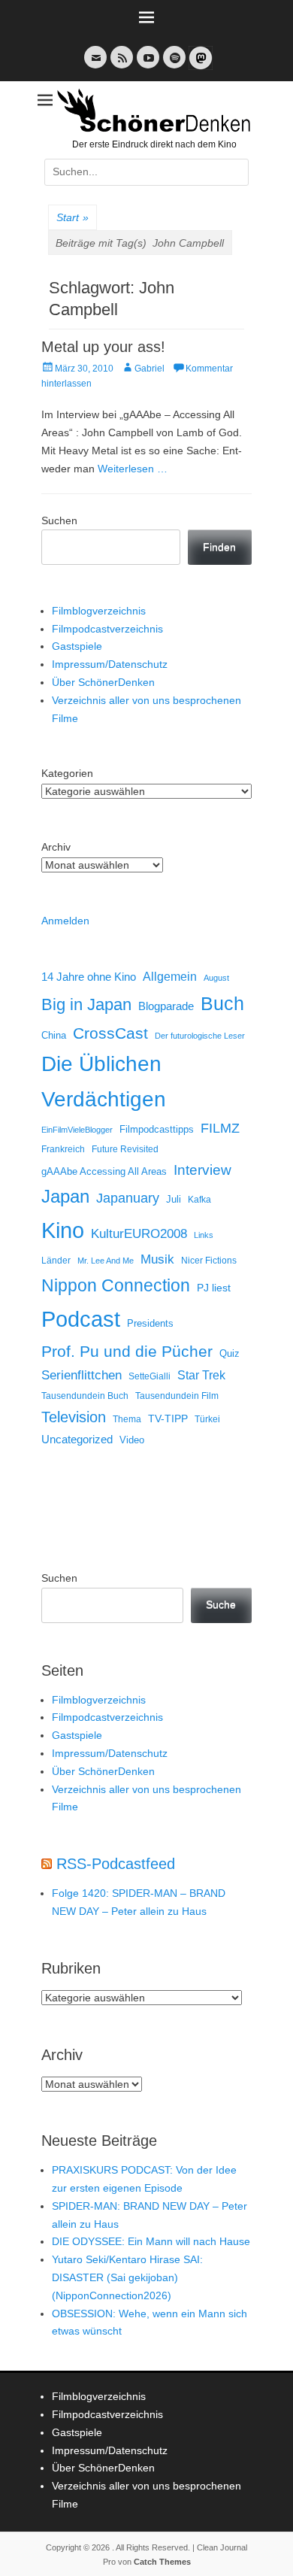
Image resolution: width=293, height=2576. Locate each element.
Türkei (207, 1419)
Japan (65, 1196)
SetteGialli (150, 1376)
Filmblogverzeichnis (99, 611)
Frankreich (63, 1149)
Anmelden (65, 921)
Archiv (56, 847)
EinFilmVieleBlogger (77, 1130)
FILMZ (220, 1128)
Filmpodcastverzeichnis (107, 629)
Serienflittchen (82, 1375)
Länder (56, 1261)
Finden (219, 547)
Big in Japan (86, 1004)
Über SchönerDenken (103, 682)
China (54, 1035)
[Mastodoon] (199, 67)
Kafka (199, 1200)
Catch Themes (162, 2562)
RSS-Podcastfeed (116, 1864)
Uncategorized (77, 1439)
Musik (157, 1259)
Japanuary (128, 1198)
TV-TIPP (168, 1418)
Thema (127, 1419)
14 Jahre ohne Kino (89, 977)
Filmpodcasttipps (157, 1129)
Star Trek (201, 1375)
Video (132, 1440)
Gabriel (150, 369)
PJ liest (214, 1288)
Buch (222, 1003)
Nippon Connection (116, 1285)
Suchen (59, 520)
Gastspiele (77, 646)
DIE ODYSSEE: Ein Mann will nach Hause (151, 2241)
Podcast (81, 1319)
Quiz (230, 1354)
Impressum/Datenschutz (110, 664)
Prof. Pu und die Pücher (127, 1351)
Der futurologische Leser (200, 1036)
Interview (202, 1170)
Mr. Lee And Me (106, 1261)
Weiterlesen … (133, 469)
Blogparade (166, 1006)
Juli (174, 1200)
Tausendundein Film (177, 1396)
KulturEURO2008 (139, 1234)
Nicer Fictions (209, 1260)
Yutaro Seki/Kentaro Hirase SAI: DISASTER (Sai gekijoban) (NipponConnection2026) (127, 2277)
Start (72, 217)
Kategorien (67, 773)
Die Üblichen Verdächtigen (104, 1082)
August (216, 978)
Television (74, 1417)
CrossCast (110, 1033)
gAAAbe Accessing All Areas (104, 1171)
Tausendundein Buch (85, 1396)
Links (204, 1235)
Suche (221, 1604)
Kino (63, 1230)
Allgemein (170, 977)
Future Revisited (125, 1149)
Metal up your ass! (103, 347)
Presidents (150, 1324)
